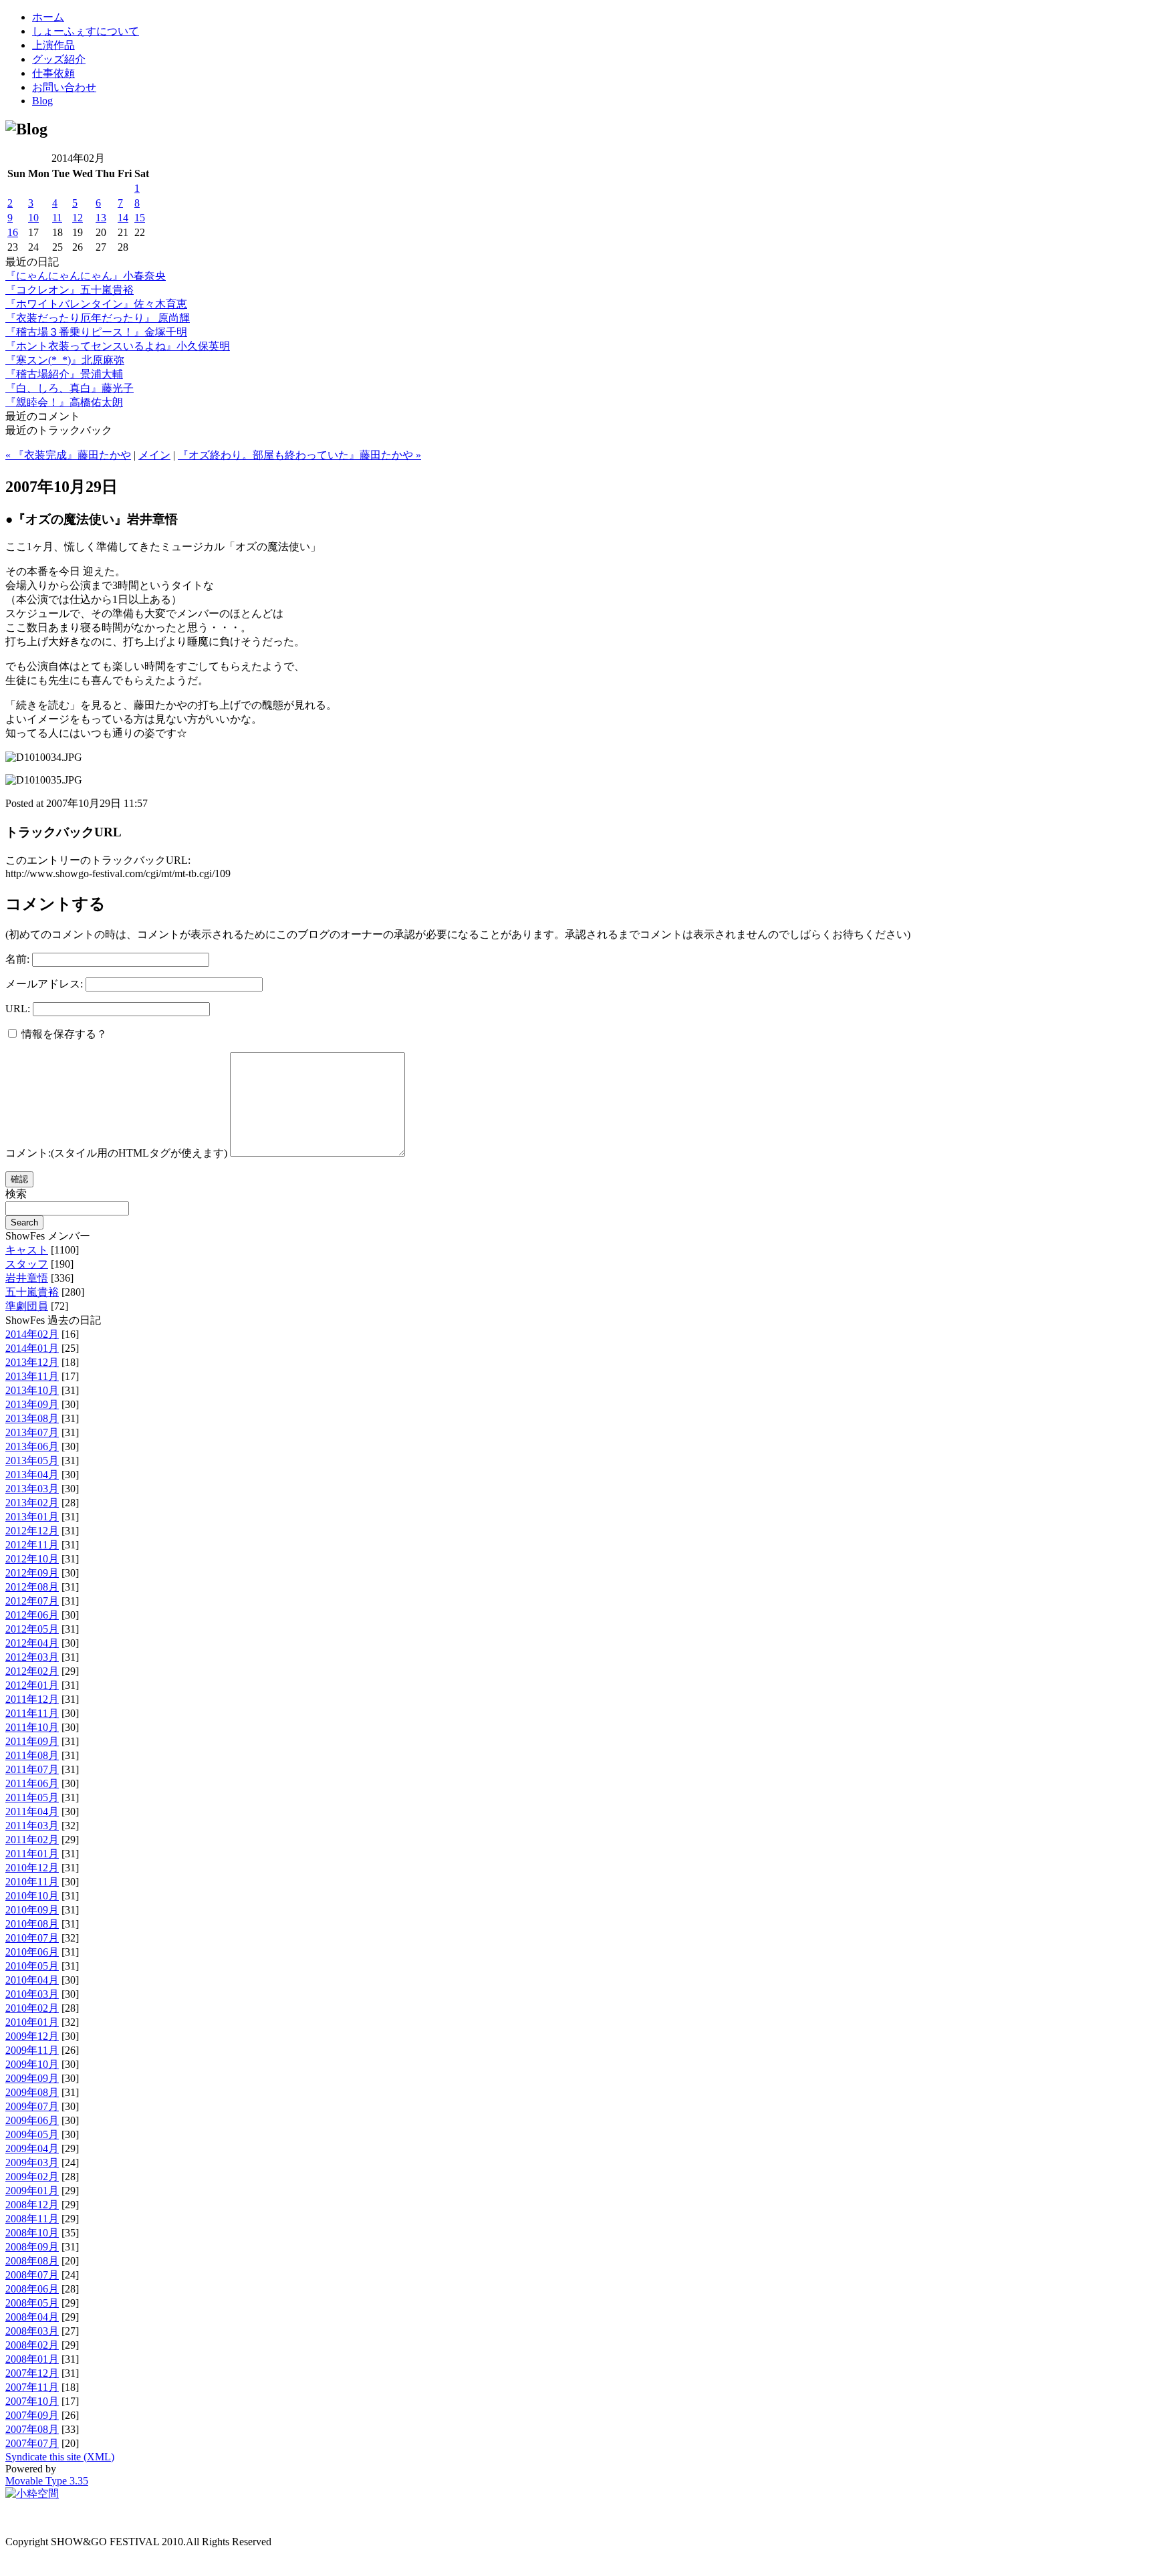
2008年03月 (32, 2331)
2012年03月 (32, 1657)
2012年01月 (32, 1685)
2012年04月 (32, 1643)
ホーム (48, 17)
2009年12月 (32, 2036)
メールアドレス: (44, 984)
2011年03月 (32, 1826)
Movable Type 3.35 (47, 2481)
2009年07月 (32, 2106)
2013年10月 (32, 1390)
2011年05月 (32, 1797)
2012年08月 (32, 1587)
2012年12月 (32, 1531)
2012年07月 (32, 1601)
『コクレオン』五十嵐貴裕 (70, 290)
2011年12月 (32, 1699)
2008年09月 (32, 2247)
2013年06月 (32, 1446)
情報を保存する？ (63, 1034)
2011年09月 (32, 1741)
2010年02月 (32, 2008)
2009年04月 (32, 2148)
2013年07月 (32, 1432)
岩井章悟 (27, 1278)
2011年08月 (32, 1755)
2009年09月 (32, 2078)
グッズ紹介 (59, 59)
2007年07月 (32, 2443)
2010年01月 (32, 2022)
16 (13, 232)
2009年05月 (32, 2134)
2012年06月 (32, 1615)
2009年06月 (32, 2120)
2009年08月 (32, 2092)
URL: (18, 1009)
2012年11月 (32, 1545)
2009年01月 (32, 2191)
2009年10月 (32, 2064)
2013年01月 (32, 1517)
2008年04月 (32, 2317)
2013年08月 (32, 1418)
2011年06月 (32, 1783)
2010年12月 (32, 1868)
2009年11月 (32, 2050)
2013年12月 (32, 1362)
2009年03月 (32, 2162)
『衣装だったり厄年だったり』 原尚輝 (98, 318)
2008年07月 (32, 2275)
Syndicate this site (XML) (60, 2457)
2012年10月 (32, 1559)
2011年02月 (32, 1840)
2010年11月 (32, 1882)
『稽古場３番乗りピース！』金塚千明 (96, 332)
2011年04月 (32, 1811)
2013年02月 (32, 1503)
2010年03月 (32, 1994)
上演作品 (53, 45)
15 (140, 218)
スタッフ (27, 1264)
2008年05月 (32, 2303)
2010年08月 (32, 1924)
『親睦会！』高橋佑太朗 (64, 402)
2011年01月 (32, 1854)
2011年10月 (32, 1727)
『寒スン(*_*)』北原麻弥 (65, 360)
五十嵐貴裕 (32, 1292)
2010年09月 (32, 1910)
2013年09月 (32, 1404)
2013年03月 (32, 1489)
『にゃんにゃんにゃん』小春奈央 (86, 276)
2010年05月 (32, 1966)
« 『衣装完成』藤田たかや (68, 455)
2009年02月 (32, 2177)
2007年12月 (32, 2373)
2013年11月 (32, 1376)
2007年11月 (32, 2387)
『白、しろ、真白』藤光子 (70, 388)
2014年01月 (32, 1348)
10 (33, 218)
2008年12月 (32, 2205)
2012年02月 (32, 1671)
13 (101, 218)
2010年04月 (32, 1980)
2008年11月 (32, 2219)
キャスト (27, 1250)
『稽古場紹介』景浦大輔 (64, 374)
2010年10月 (32, 1896)
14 (123, 218)
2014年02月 (32, 1334)
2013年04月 (32, 1475)
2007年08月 (32, 2429)
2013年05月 (32, 1460)
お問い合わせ (64, 87)
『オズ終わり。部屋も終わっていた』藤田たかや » (299, 455)
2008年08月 (32, 2261)
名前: (17, 959)
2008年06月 (32, 2289)
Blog (42, 101)
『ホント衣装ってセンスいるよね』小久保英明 (118, 346)
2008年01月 (32, 2359)
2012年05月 (32, 1629)
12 (78, 218)
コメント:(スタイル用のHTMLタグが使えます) (116, 1153)
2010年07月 (32, 1938)
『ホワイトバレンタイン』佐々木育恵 (96, 304)
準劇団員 (27, 1306)
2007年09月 (32, 2415)
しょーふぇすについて (86, 31)
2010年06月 (32, 1952)
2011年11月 (32, 1713)
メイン (154, 455)
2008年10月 (32, 2233)
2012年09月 (32, 1573)
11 (57, 218)
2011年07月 (32, 1769)
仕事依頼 (53, 73)
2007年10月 (32, 2401)
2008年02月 (32, 2345)
